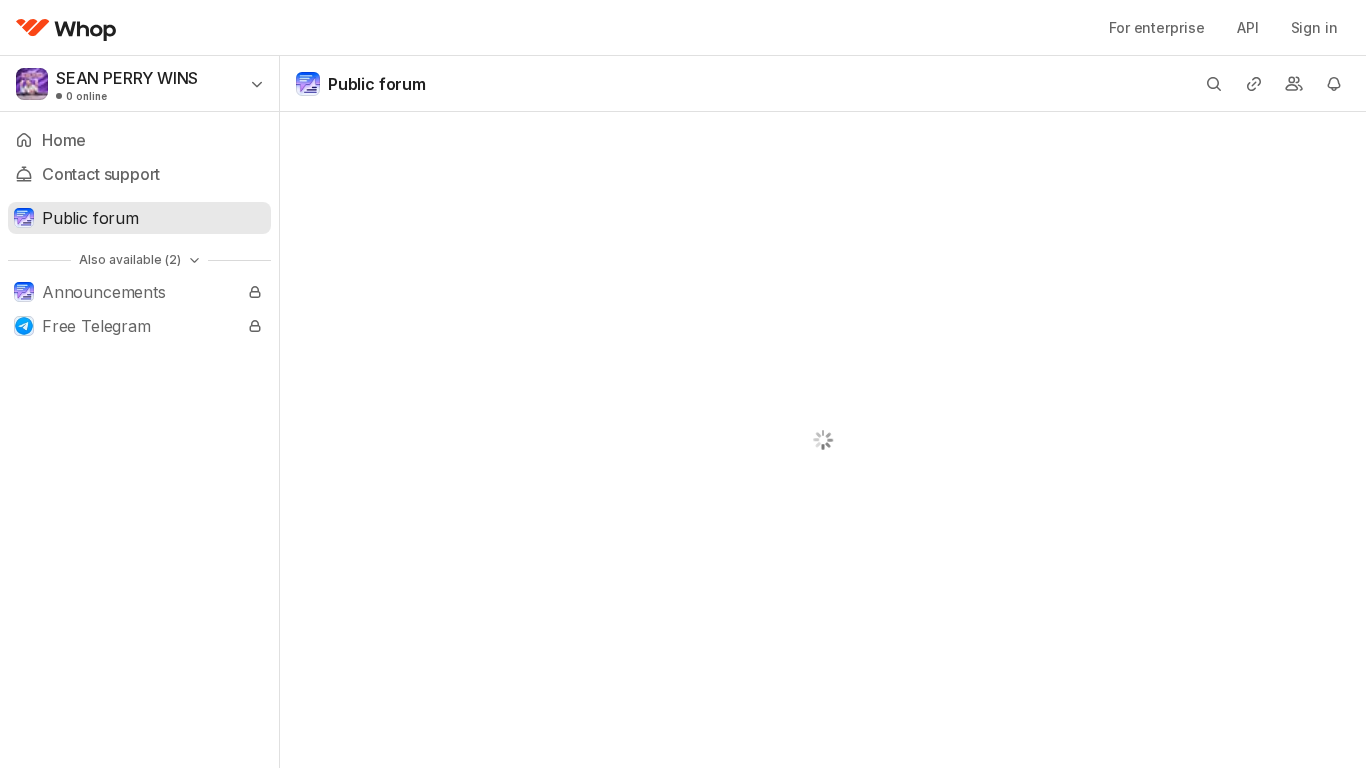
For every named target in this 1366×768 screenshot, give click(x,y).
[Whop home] (66, 28)
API (1248, 27)
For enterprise (1157, 27)
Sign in (1314, 27)
